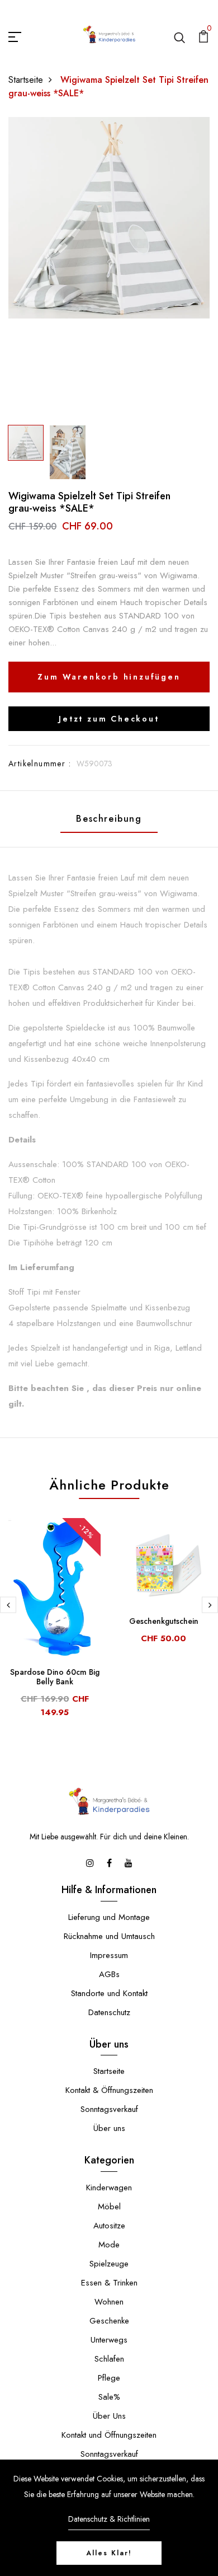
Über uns (109, 2128)
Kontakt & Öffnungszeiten (109, 2090)
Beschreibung (109, 819)
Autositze (109, 2226)
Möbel (109, 2207)
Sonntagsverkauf (109, 2109)
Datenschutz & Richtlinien (109, 2519)
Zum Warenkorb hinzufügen (109, 677)
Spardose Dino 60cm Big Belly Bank (55, 1677)
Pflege (109, 2378)
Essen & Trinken (109, 2283)
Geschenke (109, 2321)
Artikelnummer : (40, 764)
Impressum (109, 1955)
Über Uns (109, 2416)
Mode (109, 2245)
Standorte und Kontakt (109, 1993)
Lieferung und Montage (109, 1917)
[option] (109, 218)
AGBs (109, 1974)
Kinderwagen (109, 2188)
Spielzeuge (109, 2264)
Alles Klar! (109, 2553)
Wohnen (109, 2302)
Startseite (26, 80)
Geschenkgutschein (164, 1621)
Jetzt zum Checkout (109, 719)
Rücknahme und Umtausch (109, 1936)
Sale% (109, 2397)
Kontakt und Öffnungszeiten (109, 2435)
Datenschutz (109, 2012)
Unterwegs (109, 2340)
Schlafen (109, 2359)
